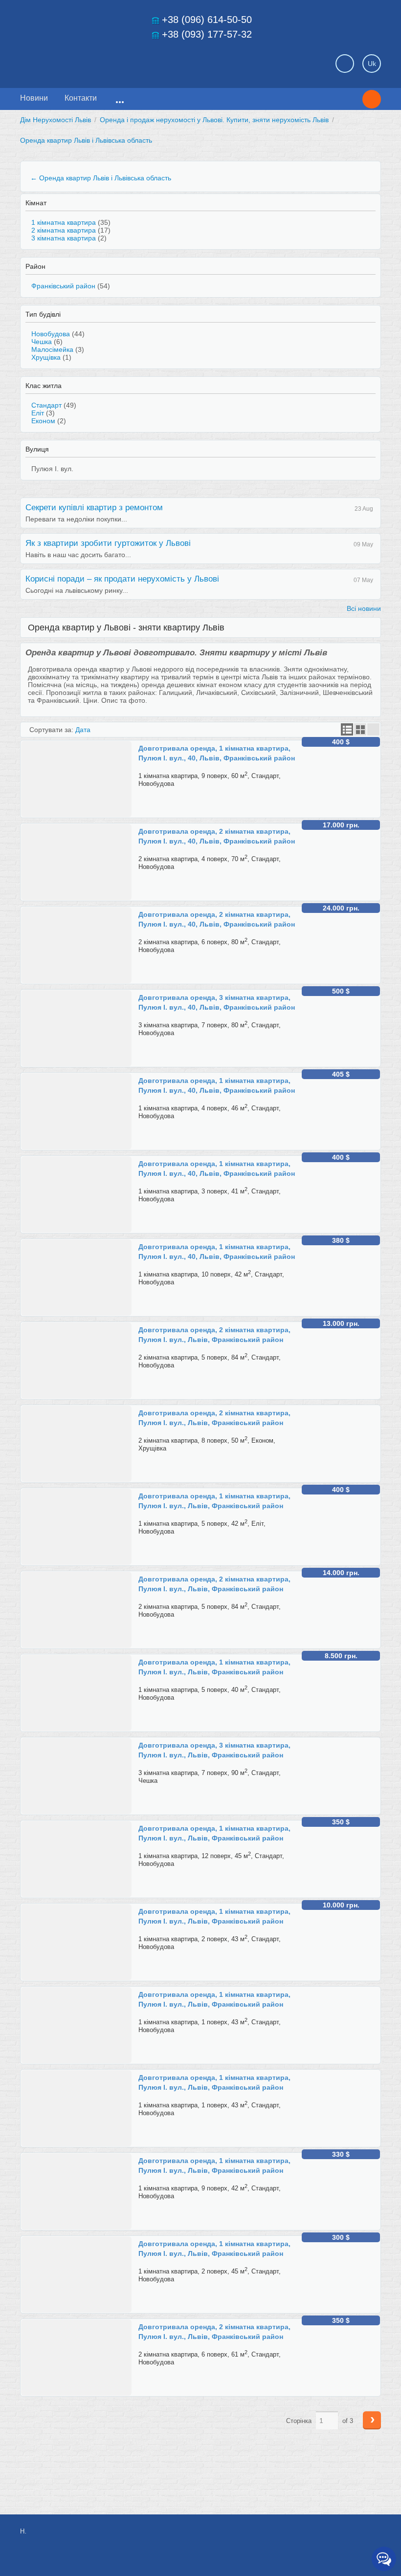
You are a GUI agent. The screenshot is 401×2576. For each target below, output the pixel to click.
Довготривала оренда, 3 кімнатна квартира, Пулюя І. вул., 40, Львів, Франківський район (217, 1002)
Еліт (38, 413)
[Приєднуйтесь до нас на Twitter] (329, 2536)
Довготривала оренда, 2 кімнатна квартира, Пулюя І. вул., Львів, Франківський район (214, 1335)
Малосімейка (52, 349)
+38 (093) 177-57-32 (207, 34)
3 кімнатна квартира (64, 238)
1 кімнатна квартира (64, 222)
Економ (43, 421)
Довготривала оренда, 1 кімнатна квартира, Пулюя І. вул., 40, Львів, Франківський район (217, 753)
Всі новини (364, 608)
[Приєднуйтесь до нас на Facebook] (307, 2536)
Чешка (42, 342)
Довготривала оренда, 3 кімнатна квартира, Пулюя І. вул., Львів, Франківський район (214, 1750)
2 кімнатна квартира (64, 230)
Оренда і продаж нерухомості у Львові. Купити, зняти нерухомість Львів (214, 120)
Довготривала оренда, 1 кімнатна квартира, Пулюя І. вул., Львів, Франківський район (214, 1501)
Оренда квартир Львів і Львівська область (86, 140)
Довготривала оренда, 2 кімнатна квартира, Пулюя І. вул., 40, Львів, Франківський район (217, 836)
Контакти (81, 98)
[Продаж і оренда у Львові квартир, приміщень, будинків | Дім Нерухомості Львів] (89, 61)
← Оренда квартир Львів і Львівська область (101, 178)
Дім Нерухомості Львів (56, 120)
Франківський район (63, 286)
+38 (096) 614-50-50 (207, 20)
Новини (34, 98)
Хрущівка (46, 357)
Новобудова (51, 334)
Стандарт (46, 405)
